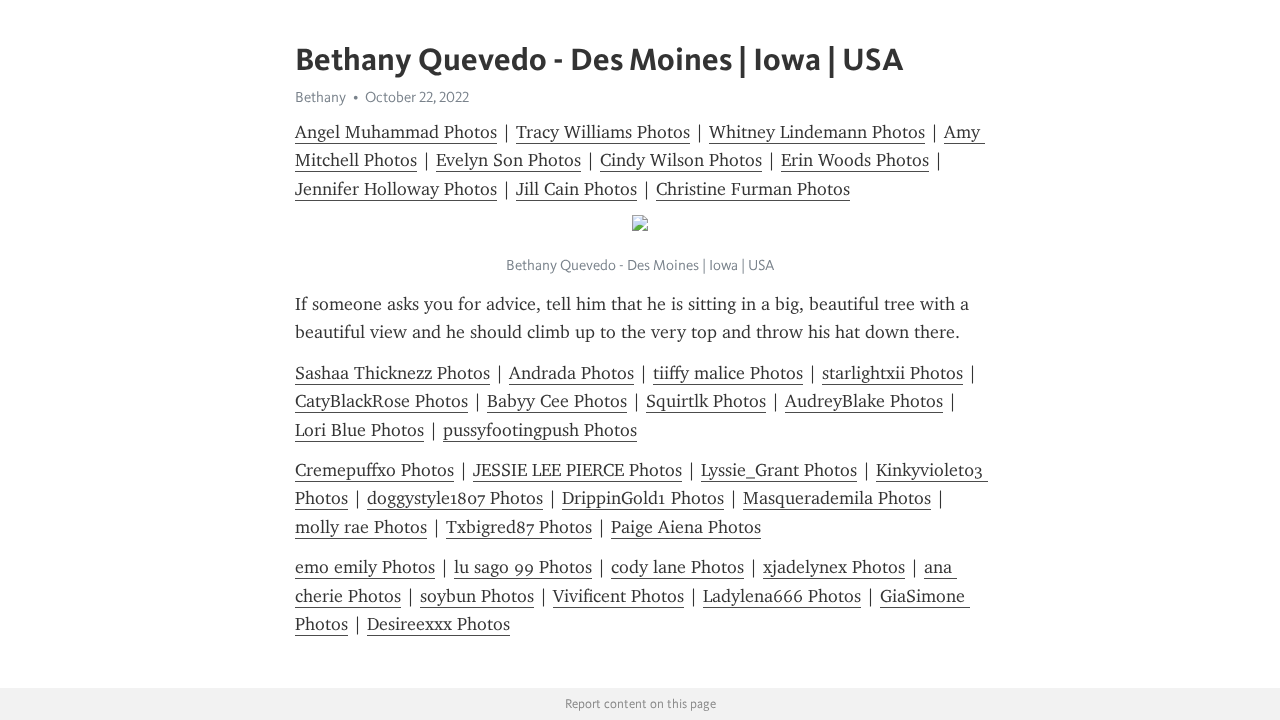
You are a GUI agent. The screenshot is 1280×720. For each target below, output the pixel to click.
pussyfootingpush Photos (540, 430)
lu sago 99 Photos (523, 567)
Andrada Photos (571, 373)
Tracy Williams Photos (603, 132)
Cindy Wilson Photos (681, 160)
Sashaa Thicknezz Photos (392, 373)
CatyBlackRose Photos (381, 401)
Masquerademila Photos (837, 498)
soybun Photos (477, 596)
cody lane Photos (677, 567)
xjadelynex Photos (834, 567)
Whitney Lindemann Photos (817, 132)
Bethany (320, 97)
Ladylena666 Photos (782, 596)
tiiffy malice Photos (728, 373)
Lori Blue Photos (359, 430)
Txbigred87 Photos (519, 527)
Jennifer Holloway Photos (396, 189)
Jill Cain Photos (576, 189)
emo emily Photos (365, 567)
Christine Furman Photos (753, 189)
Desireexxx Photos (438, 624)
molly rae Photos (361, 527)
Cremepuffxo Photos (374, 470)
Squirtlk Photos (706, 401)
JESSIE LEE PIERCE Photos (577, 470)
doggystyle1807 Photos (455, 498)
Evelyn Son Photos (508, 160)
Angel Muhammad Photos (396, 132)
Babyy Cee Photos (557, 401)
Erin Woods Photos (855, 160)
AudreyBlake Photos (864, 401)
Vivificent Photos (618, 596)
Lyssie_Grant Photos (779, 470)
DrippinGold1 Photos (643, 498)
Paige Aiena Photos (686, 527)
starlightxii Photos (892, 373)
